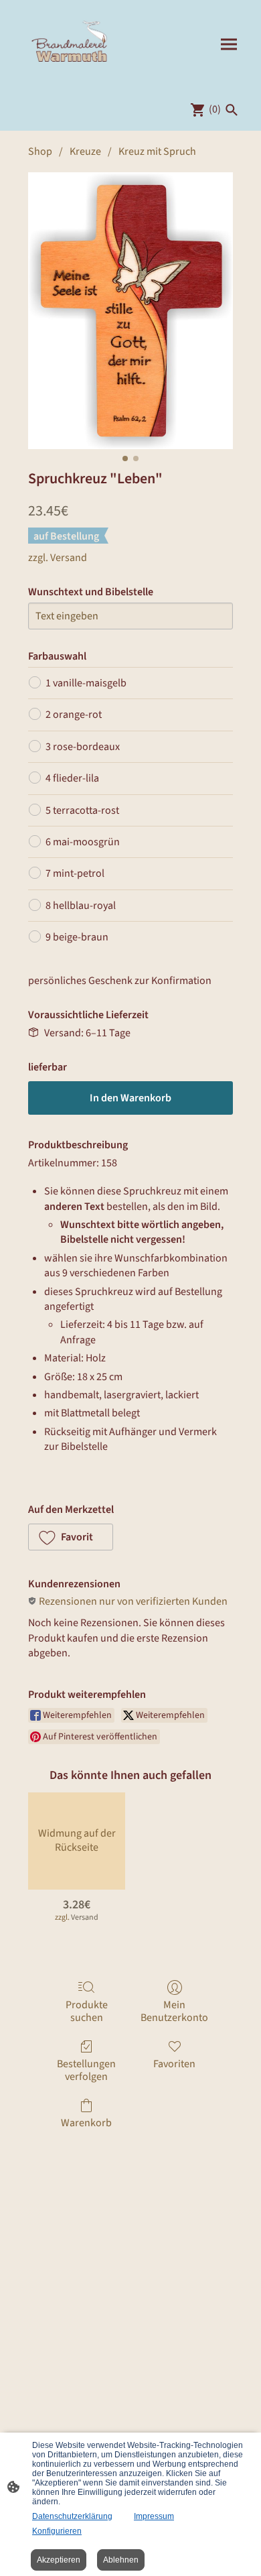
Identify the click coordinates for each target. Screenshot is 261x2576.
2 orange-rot (74, 715)
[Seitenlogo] (71, 44)
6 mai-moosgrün (83, 842)
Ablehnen (121, 2560)
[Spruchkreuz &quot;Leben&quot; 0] (130, 310)
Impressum (154, 2516)
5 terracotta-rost (82, 810)
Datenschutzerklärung (72, 2516)
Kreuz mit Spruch (157, 151)
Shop (40, 151)
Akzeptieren (59, 2560)
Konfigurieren (57, 2531)
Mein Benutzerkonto (174, 2011)
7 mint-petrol (75, 873)
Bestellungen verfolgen (86, 2070)
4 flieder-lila (72, 778)
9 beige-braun (77, 937)
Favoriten (174, 2064)
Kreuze (85, 151)
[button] (71, 1537)
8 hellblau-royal (81, 906)
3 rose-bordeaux (83, 747)
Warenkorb (86, 2123)
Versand (69, 558)
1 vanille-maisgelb (86, 683)
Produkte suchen (87, 2011)
